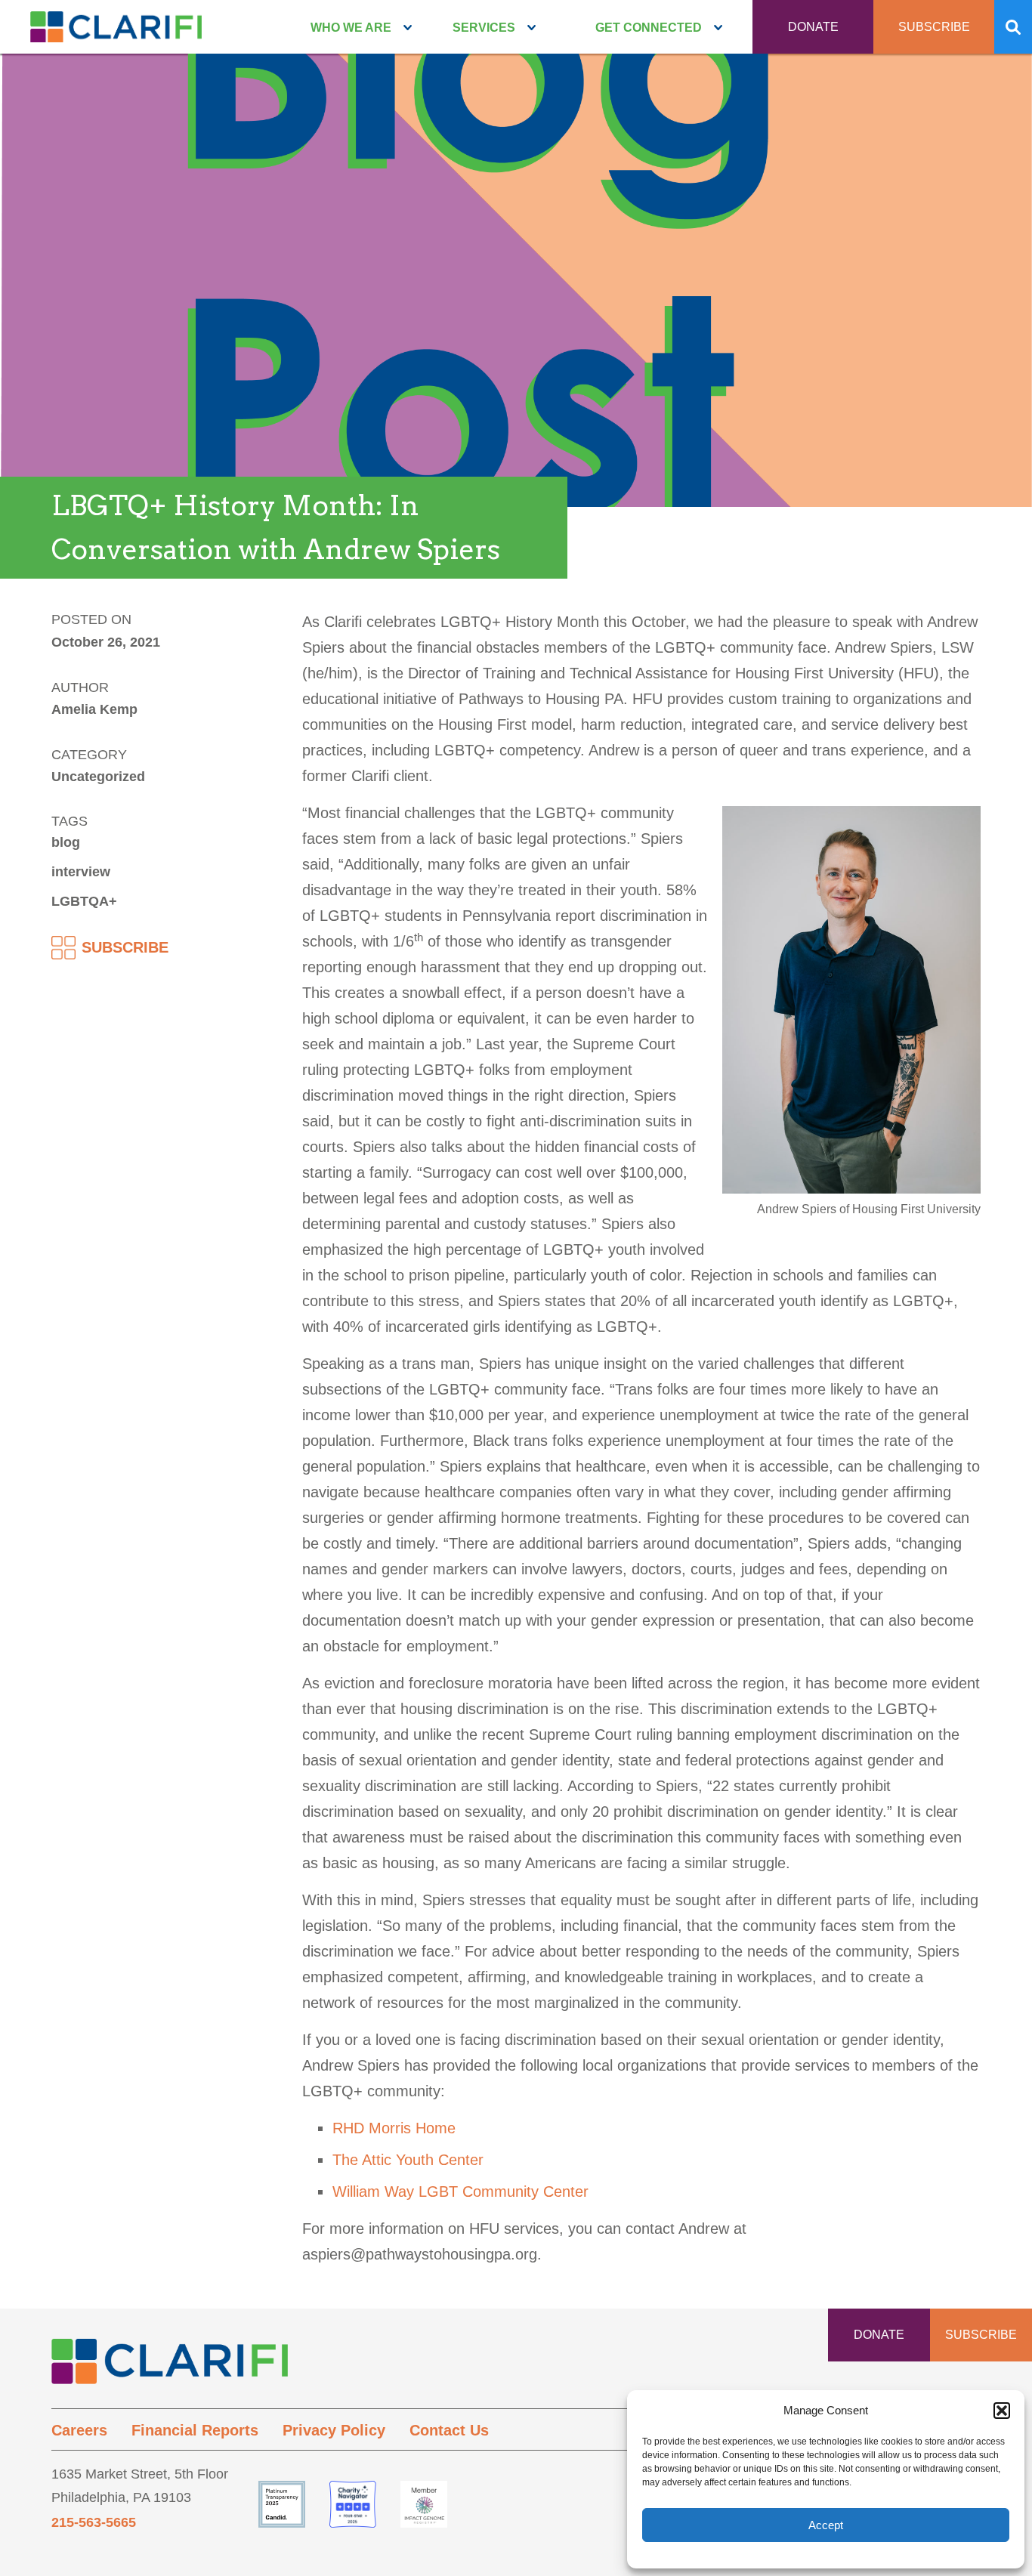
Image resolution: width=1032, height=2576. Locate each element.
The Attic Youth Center (408, 2160)
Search (1013, 27)
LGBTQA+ (84, 901)
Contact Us (449, 2430)
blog (66, 842)
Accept (826, 2525)
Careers (79, 2430)
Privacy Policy (334, 2430)
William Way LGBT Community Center (460, 2191)
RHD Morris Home (394, 2128)
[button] (1002, 2411)
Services (484, 28)
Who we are (351, 28)
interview (81, 872)
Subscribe (934, 27)
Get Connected (649, 28)
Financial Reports (195, 2430)
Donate (813, 27)
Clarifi (116, 32)
